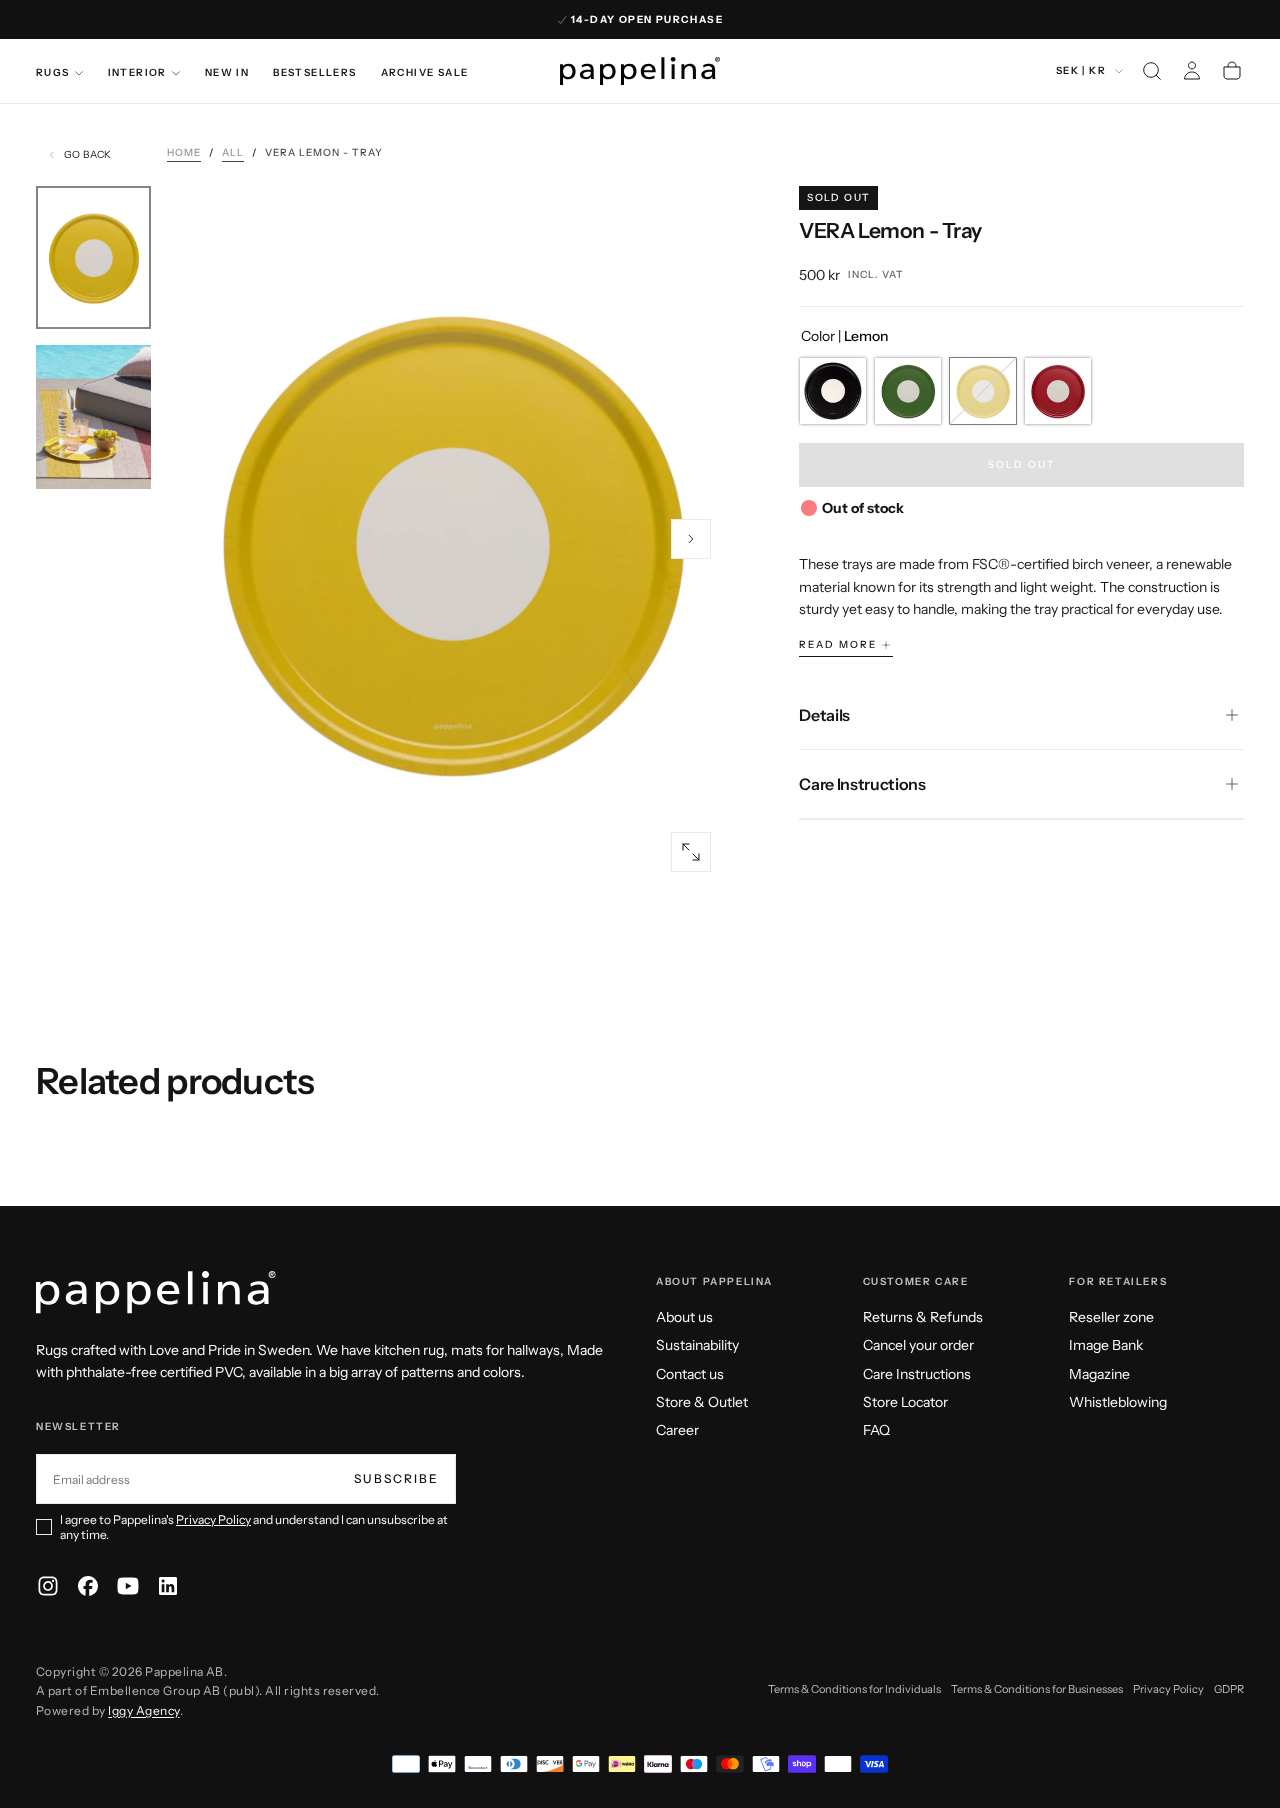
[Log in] (1192, 71)
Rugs (53, 72)
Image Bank (1106, 1345)
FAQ (876, 1430)
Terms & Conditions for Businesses (1037, 1689)
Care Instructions (917, 1374)
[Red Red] (1058, 391)
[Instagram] (48, 1586)
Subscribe (396, 1478)
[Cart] (1232, 71)
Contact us (690, 1374)
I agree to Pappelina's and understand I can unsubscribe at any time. (254, 1527)
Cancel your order (918, 1345)
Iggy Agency (143, 1710)
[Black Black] (833, 391)
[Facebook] (88, 1586)
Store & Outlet (702, 1402)
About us (684, 1317)
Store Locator (905, 1402)
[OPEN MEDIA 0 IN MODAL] (691, 852)
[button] (1152, 71)
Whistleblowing (1118, 1402)
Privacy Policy (213, 1519)
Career (677, 1430)
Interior (137, 72)
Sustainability (697, 1345)
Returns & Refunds (923, 1317)
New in (227, 72)
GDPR (1229, 1689)
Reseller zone (1111, 1317)
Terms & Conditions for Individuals (854, 1689)
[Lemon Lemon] (983, 391)
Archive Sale (425, 72)
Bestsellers (314, 72)
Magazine (1099, 1374)
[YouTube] (128, 1586)
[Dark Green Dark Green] (908, 391)
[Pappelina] (156, 1292)
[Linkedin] (168, 1586)
